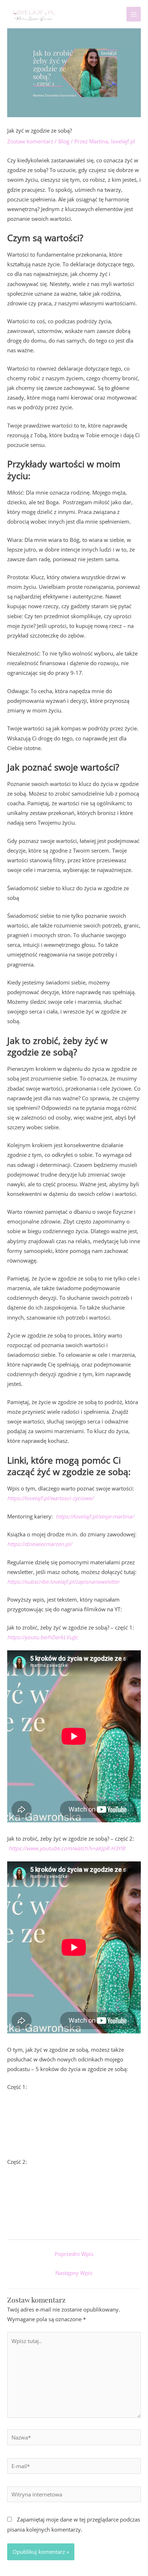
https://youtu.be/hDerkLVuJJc (43, 1637)
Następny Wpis (74, 2273)
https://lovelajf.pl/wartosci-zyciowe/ (50, 1498)
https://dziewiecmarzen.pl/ (40, 1544)
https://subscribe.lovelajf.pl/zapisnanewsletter (63, 1582)
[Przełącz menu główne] (134, 14)
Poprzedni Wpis (74, 2254)
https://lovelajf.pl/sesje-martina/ (94, 1516)
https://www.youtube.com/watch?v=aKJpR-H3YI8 (67, 1848)
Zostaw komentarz (30, 141)
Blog (64, 141)
